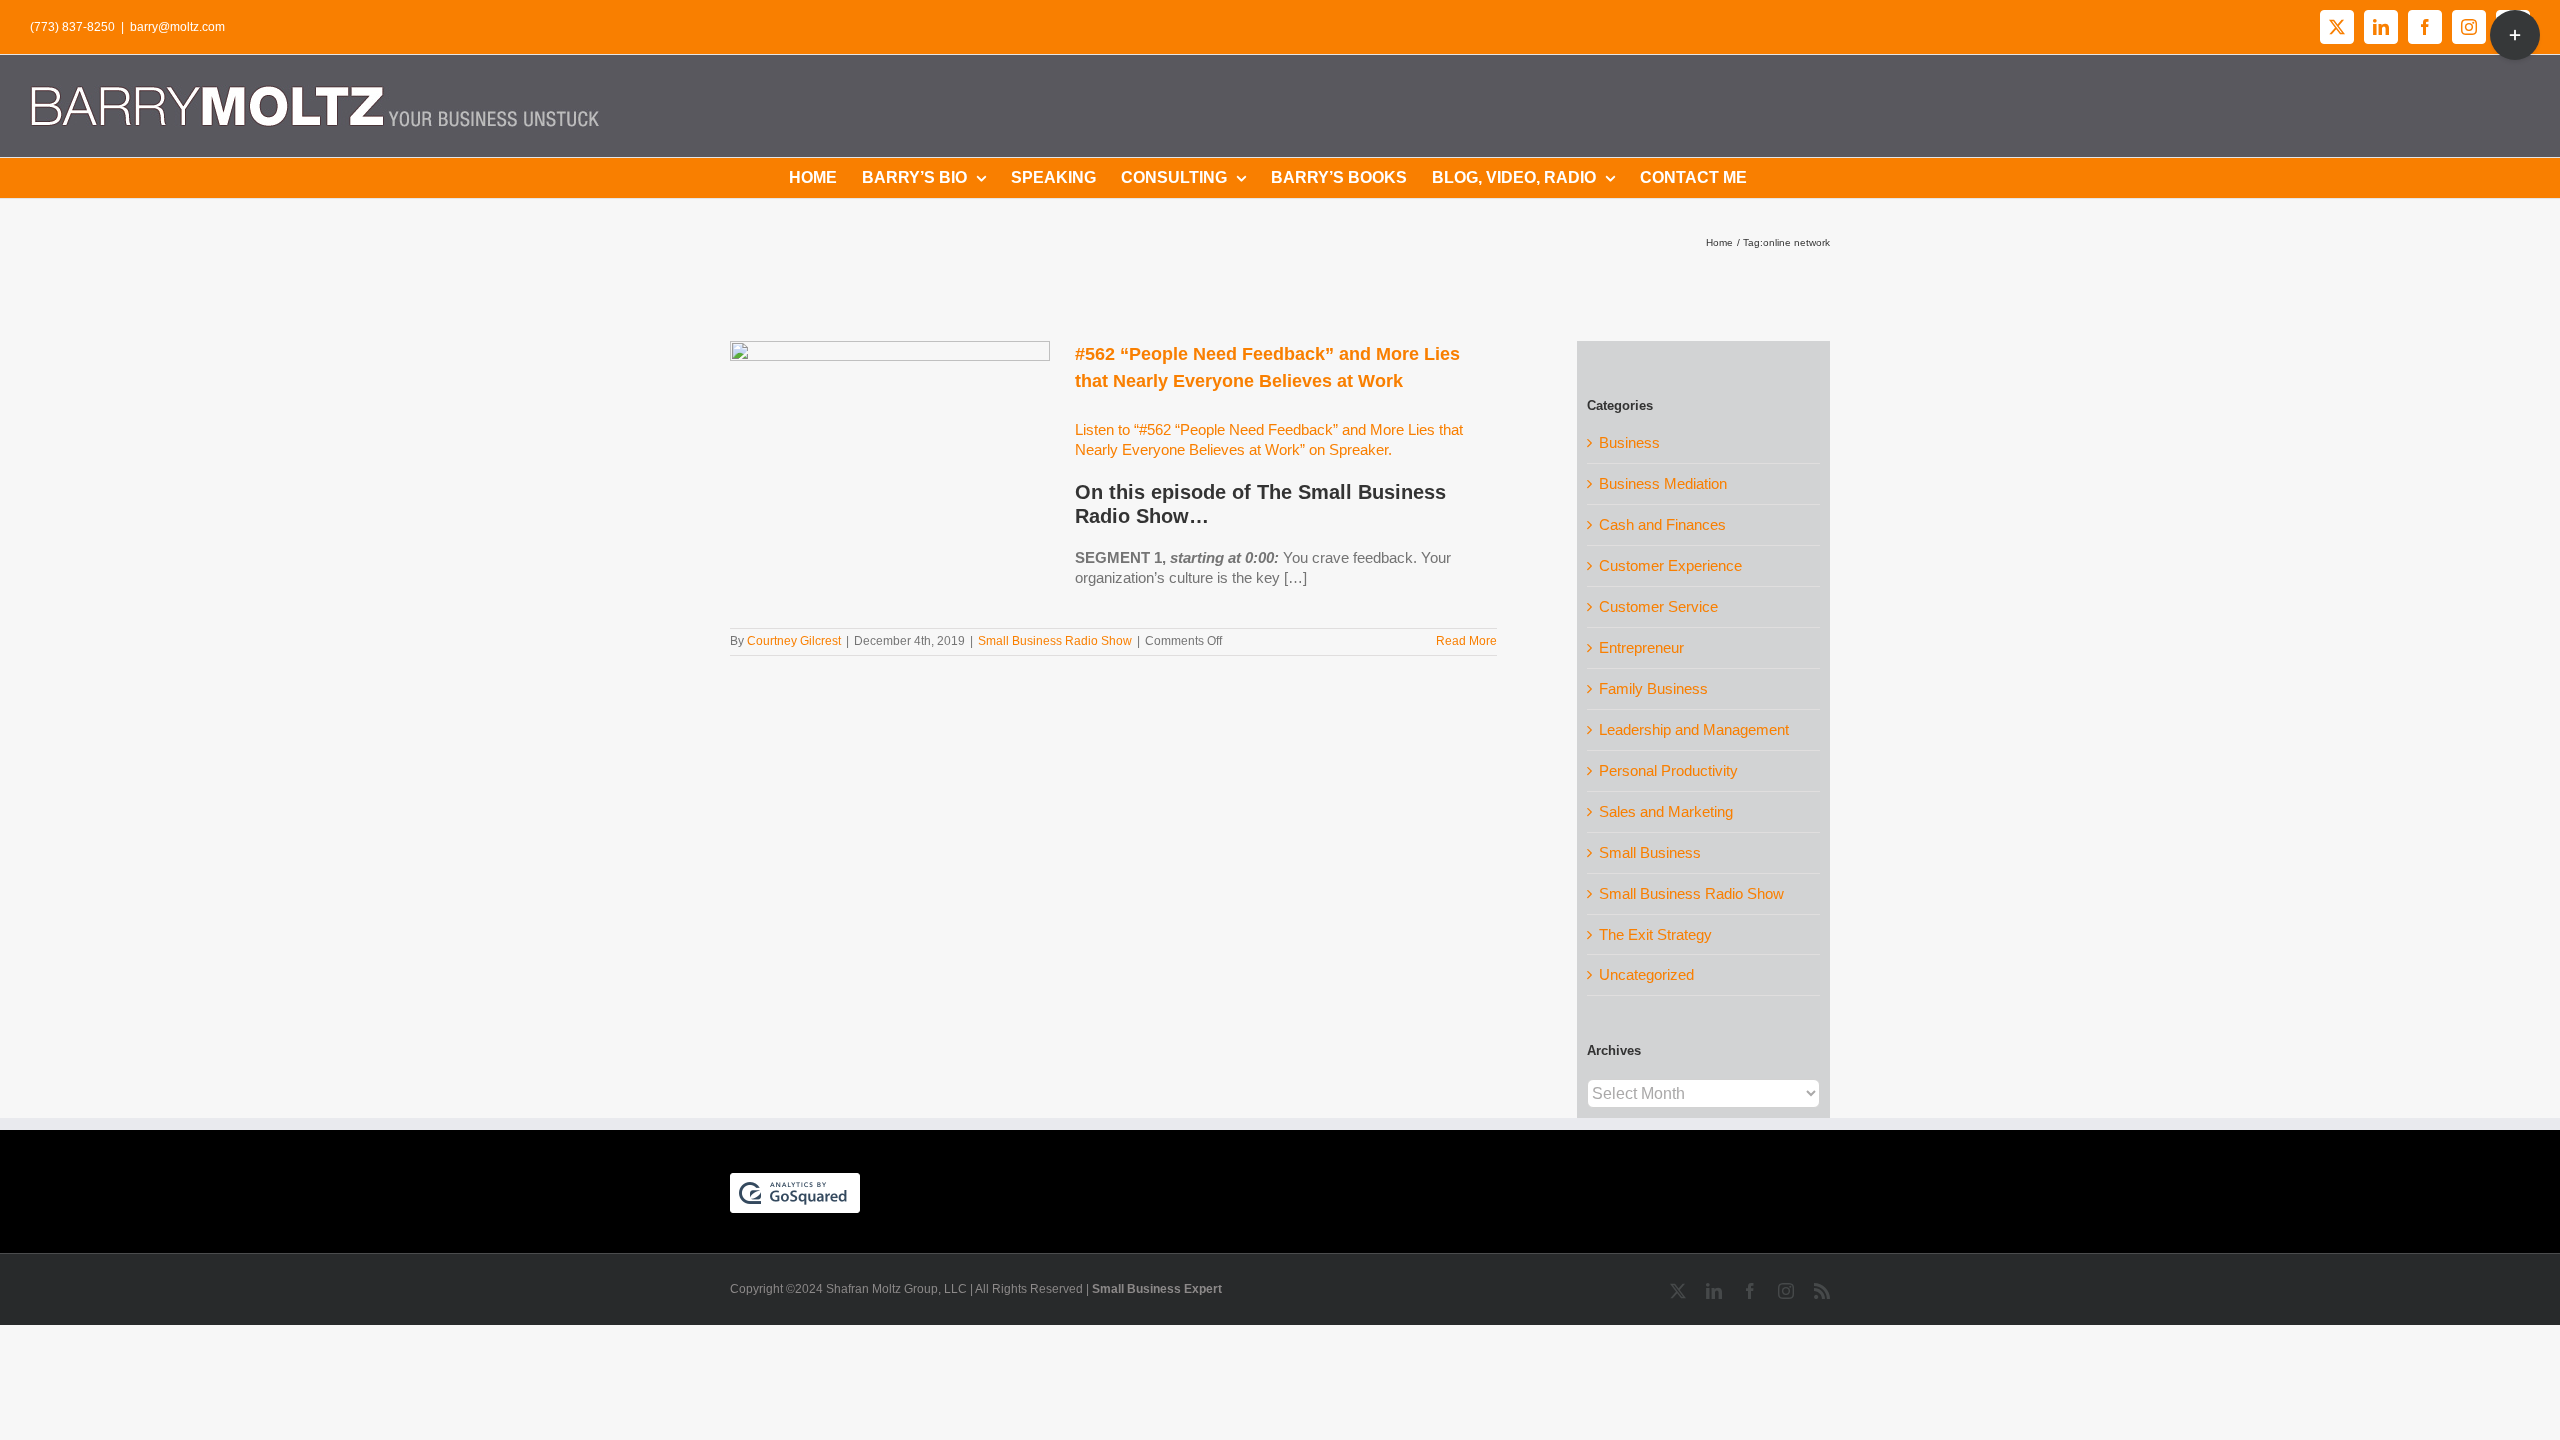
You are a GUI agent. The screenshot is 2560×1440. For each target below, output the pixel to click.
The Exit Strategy (1655, 934)
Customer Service (1658, 606)
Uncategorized (1646, 974)
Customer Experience (1670, 565)
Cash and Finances (1662, 524)
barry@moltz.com (177, 27)
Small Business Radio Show (1055, 641)
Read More (1466, 641)
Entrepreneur (1641, 647)
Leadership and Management (1694, 729)
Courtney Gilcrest (794, 641)
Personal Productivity (1668, 770)
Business (1629, 442)
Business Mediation (1663, 483)
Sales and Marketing (1666, 811)
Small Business (1650, 852)
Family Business (1653, 688)
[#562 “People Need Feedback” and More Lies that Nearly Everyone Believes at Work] (890, 442)
